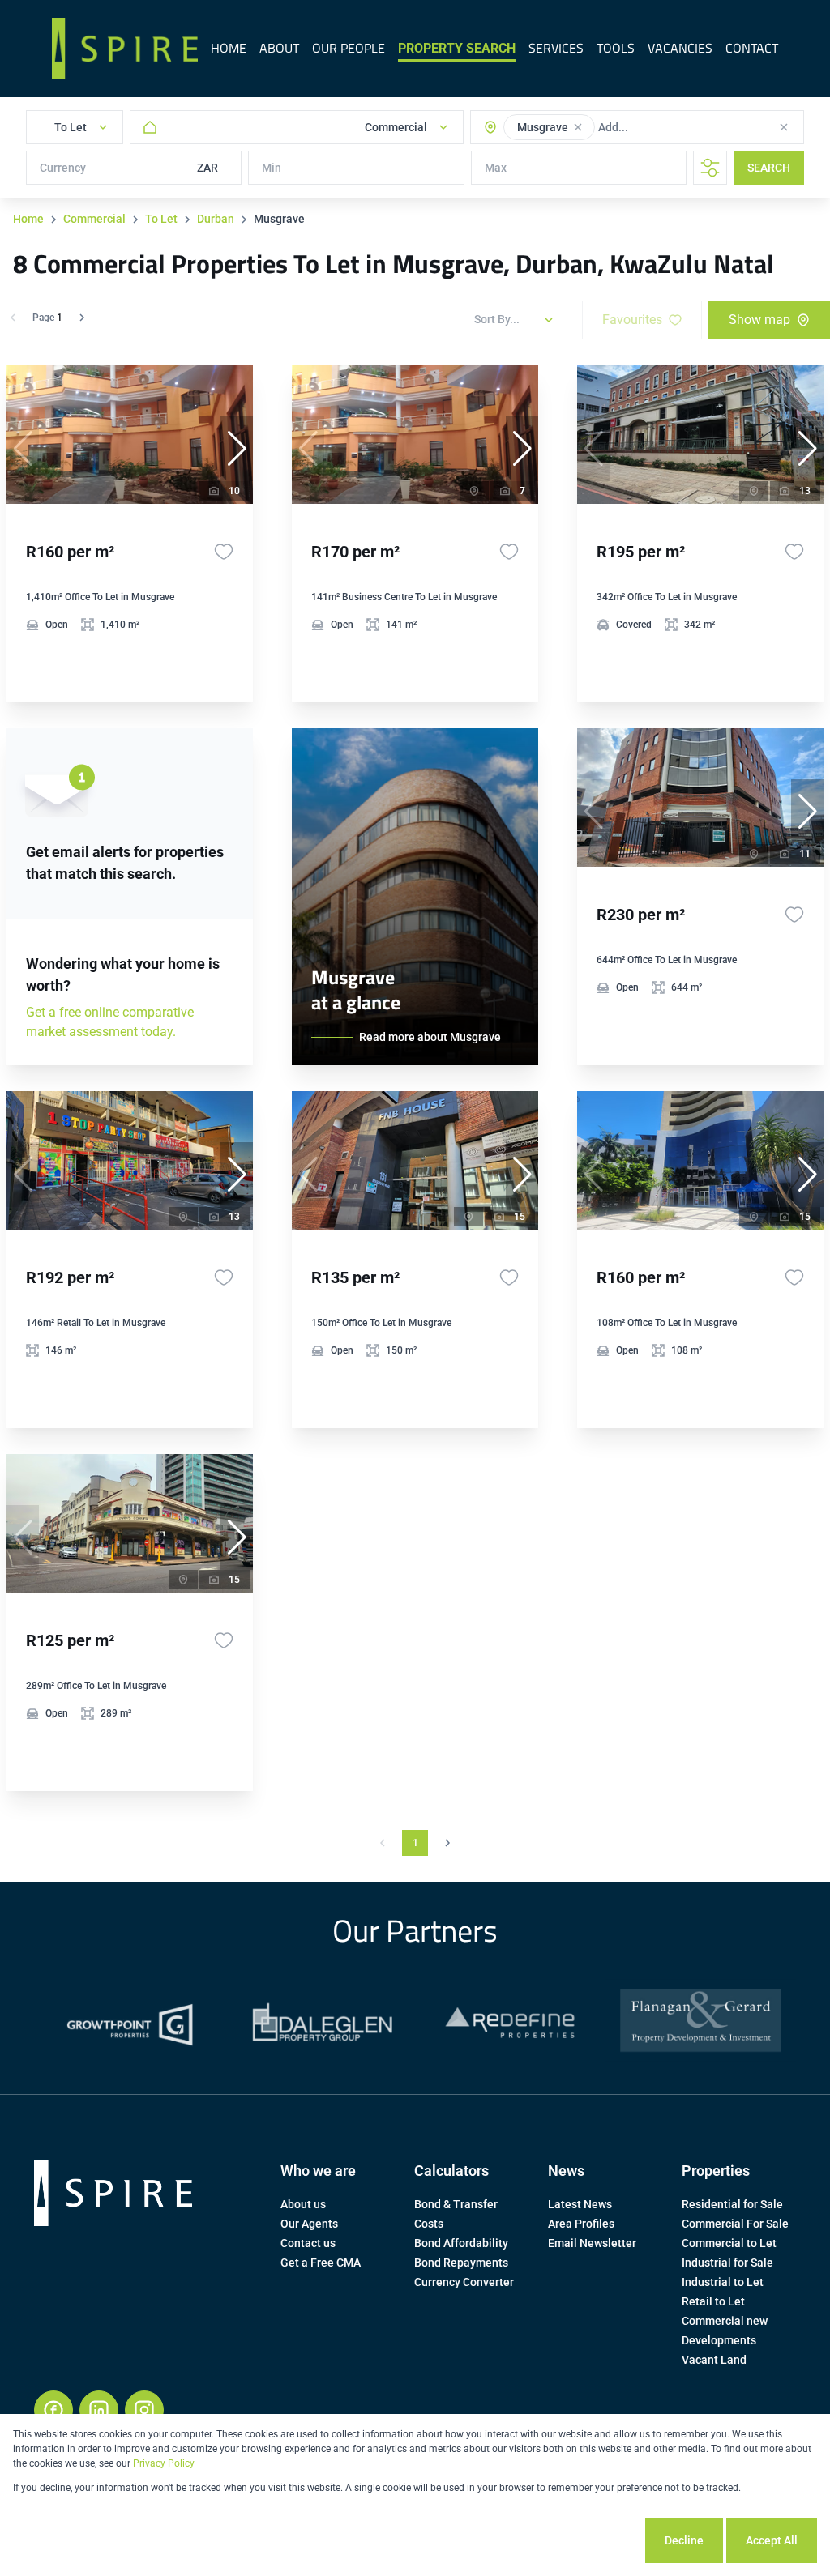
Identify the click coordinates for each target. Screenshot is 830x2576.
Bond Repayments (461, 2263)
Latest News (580, 2204)
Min (272, 168)
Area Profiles (581, 2224)
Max (496, 168)
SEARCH (769, 168)
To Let (161, 219)
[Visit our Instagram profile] (144, 2410)
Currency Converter (464, 2282)
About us (303, 2204)
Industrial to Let (723, 2282)
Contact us (308, 2243)
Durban (216, 219)
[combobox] (663, 127)
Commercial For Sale (735, 2224)
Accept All (772, 2540)
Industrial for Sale (727, 2263)
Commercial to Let (729, 2243)
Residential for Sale (732, 2204)
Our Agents (309, 2224)
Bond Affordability (461, 2243)
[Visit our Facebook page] (53, 2410)
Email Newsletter (592, 2243)
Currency (63, 168)
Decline (684, 2540)
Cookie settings (582, 2540)
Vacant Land (714, 2360)
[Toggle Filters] (710, 168)
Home (28, 219)
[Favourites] (224, 552)
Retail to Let (713, 2301)
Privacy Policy (164, 2463)
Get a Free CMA (321, 2263)
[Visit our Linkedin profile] (99, 2410)
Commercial (94, 219)
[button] (578, 127)
